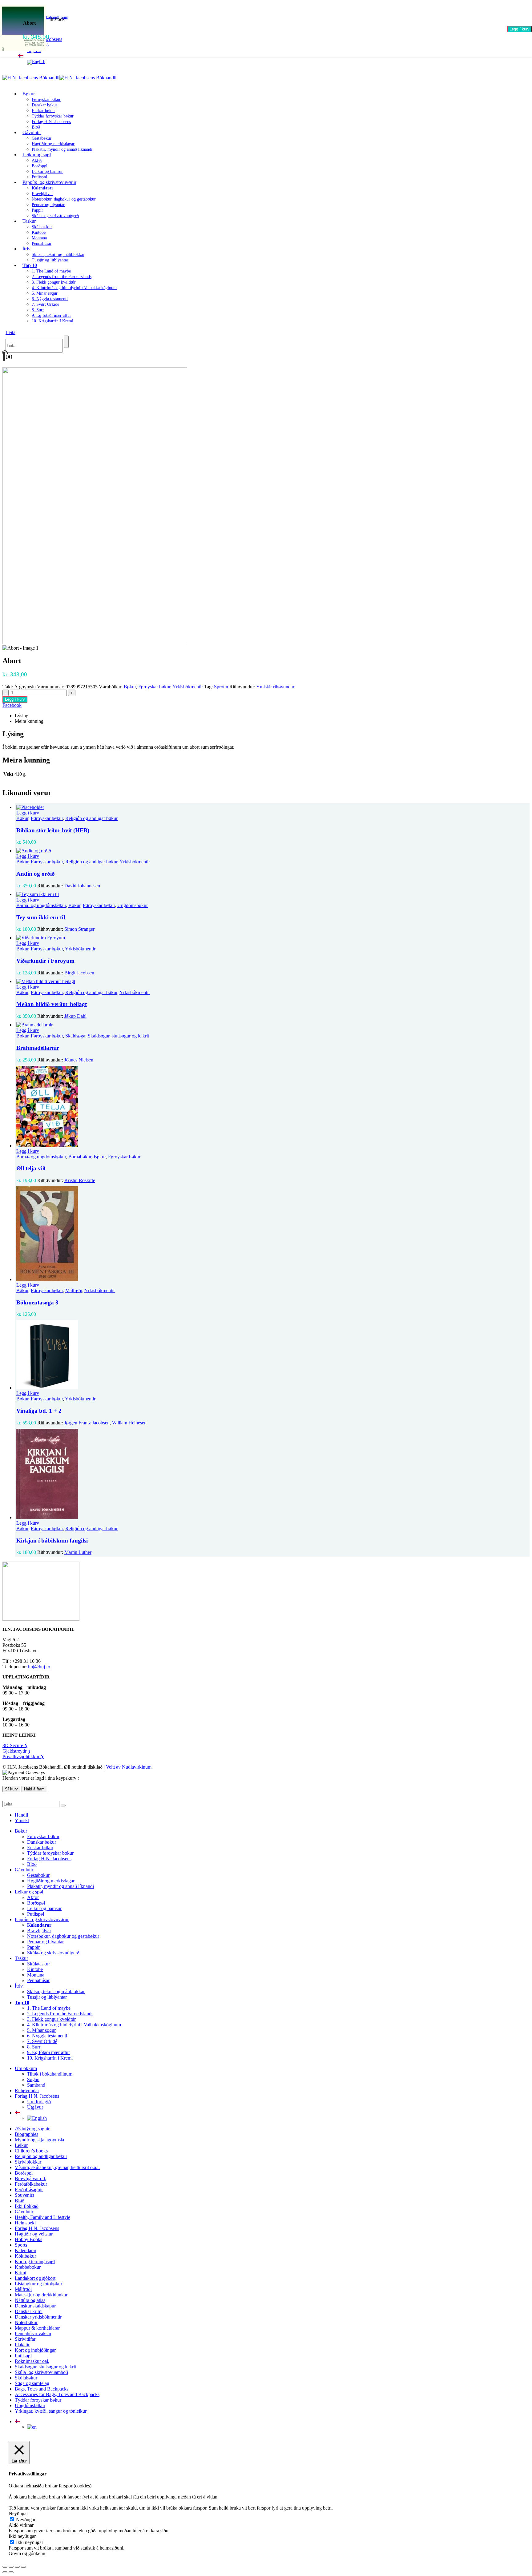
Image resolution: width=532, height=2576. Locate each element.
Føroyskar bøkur (46, 100)
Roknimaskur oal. (32, 2361)
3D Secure (15, 1745)
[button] (10, 332)
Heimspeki (25, 2223)
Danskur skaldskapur (35, 2306)
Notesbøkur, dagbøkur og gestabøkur (64, 199)
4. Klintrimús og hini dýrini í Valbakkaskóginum (74, 288)
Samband (36, 2085)
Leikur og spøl (37, 155)
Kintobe (39, 232)
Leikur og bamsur (47, 171)
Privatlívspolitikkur (23, 1756)
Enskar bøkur (43, 111)
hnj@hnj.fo (39, 1667)
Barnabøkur (80, 1157)
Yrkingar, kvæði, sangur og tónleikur (51, 2411)
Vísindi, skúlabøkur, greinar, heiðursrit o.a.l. (57, 2167)
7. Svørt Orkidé (45, 304)
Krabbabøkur (28, 2267)
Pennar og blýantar (48, 205)
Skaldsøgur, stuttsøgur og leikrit (118, 1036)
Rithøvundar (27, 2090)
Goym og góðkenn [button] (27, 2553)
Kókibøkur (25, 2256)
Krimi (20, 2273)
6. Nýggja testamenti (50, 299)
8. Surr (38, 310)
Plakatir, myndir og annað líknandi (62, 149)
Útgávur (35, 2107)
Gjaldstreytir (17, 1751)
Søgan (33, 2079)
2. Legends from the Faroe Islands (62, 277)
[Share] (17, 2567)
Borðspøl (40, 166)
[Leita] (66, 342)
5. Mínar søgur (45, 293)
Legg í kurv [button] (28, 813)
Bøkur (29, 94)
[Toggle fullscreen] (11, 2567)
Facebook (12, 705)
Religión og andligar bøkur (91, 818)
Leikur (21, 2145)
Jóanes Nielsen (79, 1060)
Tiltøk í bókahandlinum (50, 2074)
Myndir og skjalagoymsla (39, 2140)
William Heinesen (129, 1423)
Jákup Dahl (75, 1016)
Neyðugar (26, 2520)
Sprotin (221, 687)
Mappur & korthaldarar (37, 2328)
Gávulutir (32, 132)
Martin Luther (78, 1552)
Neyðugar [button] (18, 2513)
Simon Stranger (79, 929)
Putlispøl (36, 1914)
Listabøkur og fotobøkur (38, 2284)
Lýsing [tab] (22, 716)
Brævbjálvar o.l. (30, 2178)
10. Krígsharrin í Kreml (52, 321)
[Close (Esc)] (23, 2567)
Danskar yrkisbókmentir (38, 2317)
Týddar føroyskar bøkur (53, 116)
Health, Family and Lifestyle (42, 2217)
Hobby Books (28, 2239)
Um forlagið (39, 2102)
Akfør (37, 160)
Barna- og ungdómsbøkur (41, 905)
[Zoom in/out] (5, 2567)
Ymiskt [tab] (22, 1820)
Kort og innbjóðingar (35, 2350)
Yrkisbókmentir (188, 687)
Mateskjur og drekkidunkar (41, 2295)
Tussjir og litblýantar (50, 260)
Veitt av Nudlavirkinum (129, 1767)
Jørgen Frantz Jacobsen (87, 1423)
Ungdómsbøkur (133, 905)
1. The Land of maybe (51, 271)
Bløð (32, 1864)
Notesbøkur (26, 2322)
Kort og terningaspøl (35, 2261)
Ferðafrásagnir (29, 2190)
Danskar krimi (29, 2311)
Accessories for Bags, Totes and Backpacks (57, 2394)
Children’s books (31, 2151)
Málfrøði (74, 1290)
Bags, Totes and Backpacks (42, 2389)
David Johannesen (82, 886)
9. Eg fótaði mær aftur (51, 315)
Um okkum (26, 2068)
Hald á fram (34, 1789)
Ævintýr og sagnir (32, 2129)
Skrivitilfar (25, 2339)
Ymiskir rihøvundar (275, 687)
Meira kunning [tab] (29, 721)
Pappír (37, 210)
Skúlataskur (42, 227)
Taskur (29, 221)
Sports (21, 2245)
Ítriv (26, 249)
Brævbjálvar (42, 194)
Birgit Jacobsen (79, 973)
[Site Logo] (59, 78)
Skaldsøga (75, 1036)
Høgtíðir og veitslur (34, 2234)
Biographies (26, 2134)
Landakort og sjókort (35, 2278)
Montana (39, 238)
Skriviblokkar (28, 2162)
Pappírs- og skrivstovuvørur (49, 182)
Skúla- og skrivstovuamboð (41, 2372)
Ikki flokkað (27, 2206)
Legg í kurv (520, 29)
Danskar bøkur (44, 105)
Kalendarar (26, 2250)
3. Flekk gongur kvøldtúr (54, 282)
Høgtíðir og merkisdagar (53, 144)
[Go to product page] (272, 807)
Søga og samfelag (32, 2383)
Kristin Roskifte (80, 1180)
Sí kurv (11, 1789)
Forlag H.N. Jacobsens (51, 122)
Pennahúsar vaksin (33, 2333)
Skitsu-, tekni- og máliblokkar (58, 255)
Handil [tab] (21, 1815)
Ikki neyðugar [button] (22, 2536)
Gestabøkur (42, 138)
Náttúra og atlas (30, 2300)
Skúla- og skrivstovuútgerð (55, 216)
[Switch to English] (36, 62)
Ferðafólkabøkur (31, 2184)
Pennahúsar (42, 243)
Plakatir (22, 2345)
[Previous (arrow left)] (5, 2572)
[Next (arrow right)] (11, 2572)
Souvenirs (24, 2195)
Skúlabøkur (26, 2378)
